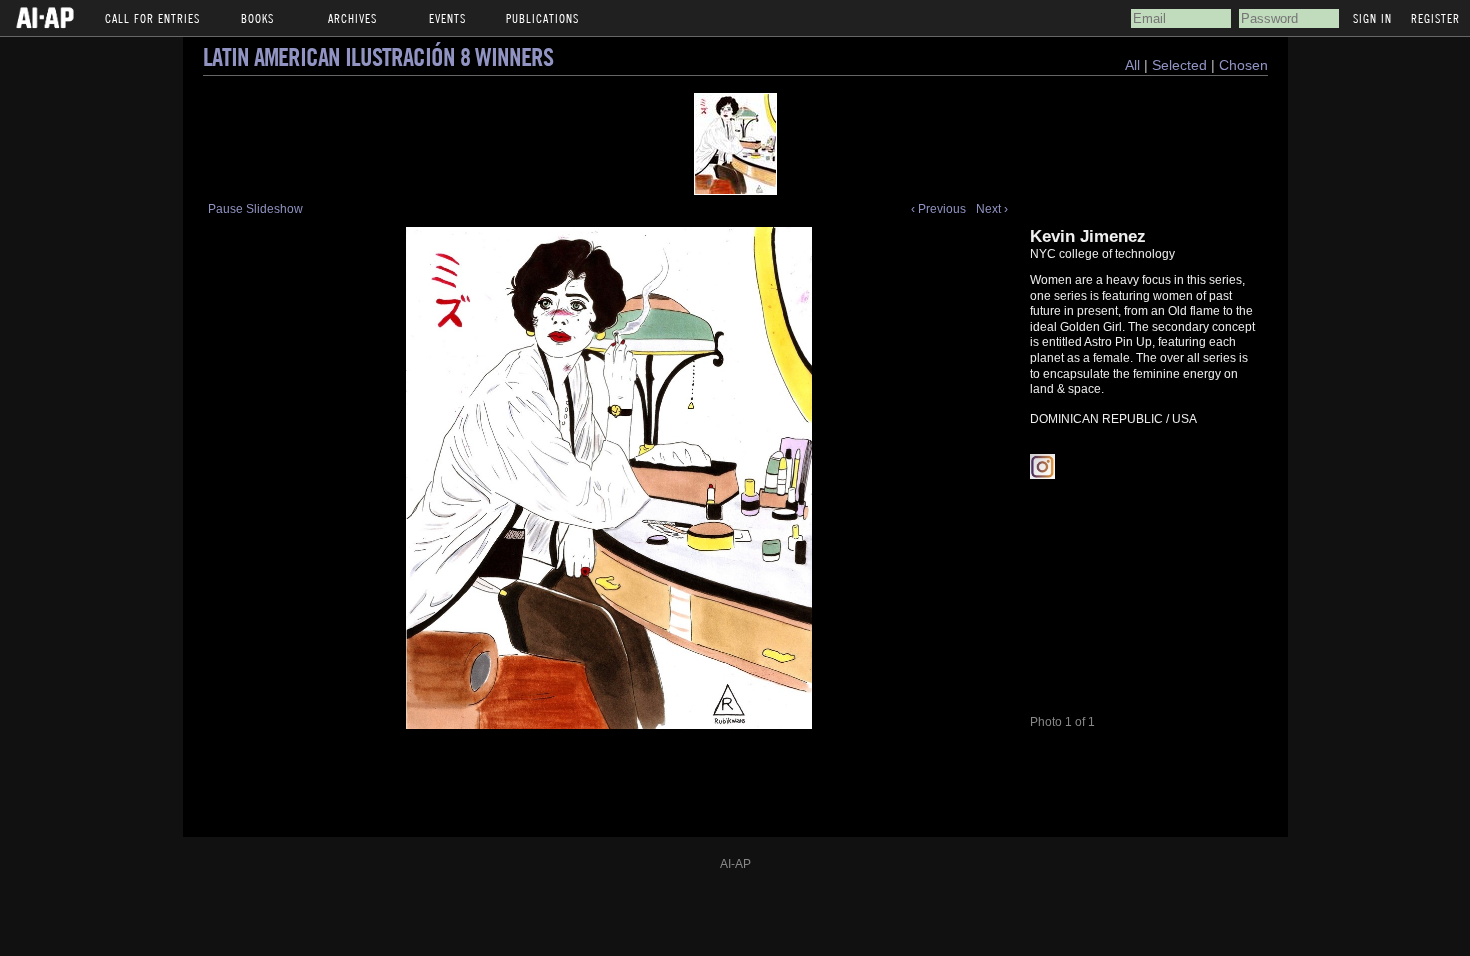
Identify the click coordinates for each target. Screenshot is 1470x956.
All (1132, 65)
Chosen (1243, 65)
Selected (1181, 65)
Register (1435, 18)
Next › (992, 209)
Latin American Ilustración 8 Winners (378, 56)
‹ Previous (938, 209)
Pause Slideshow (255, 209)
